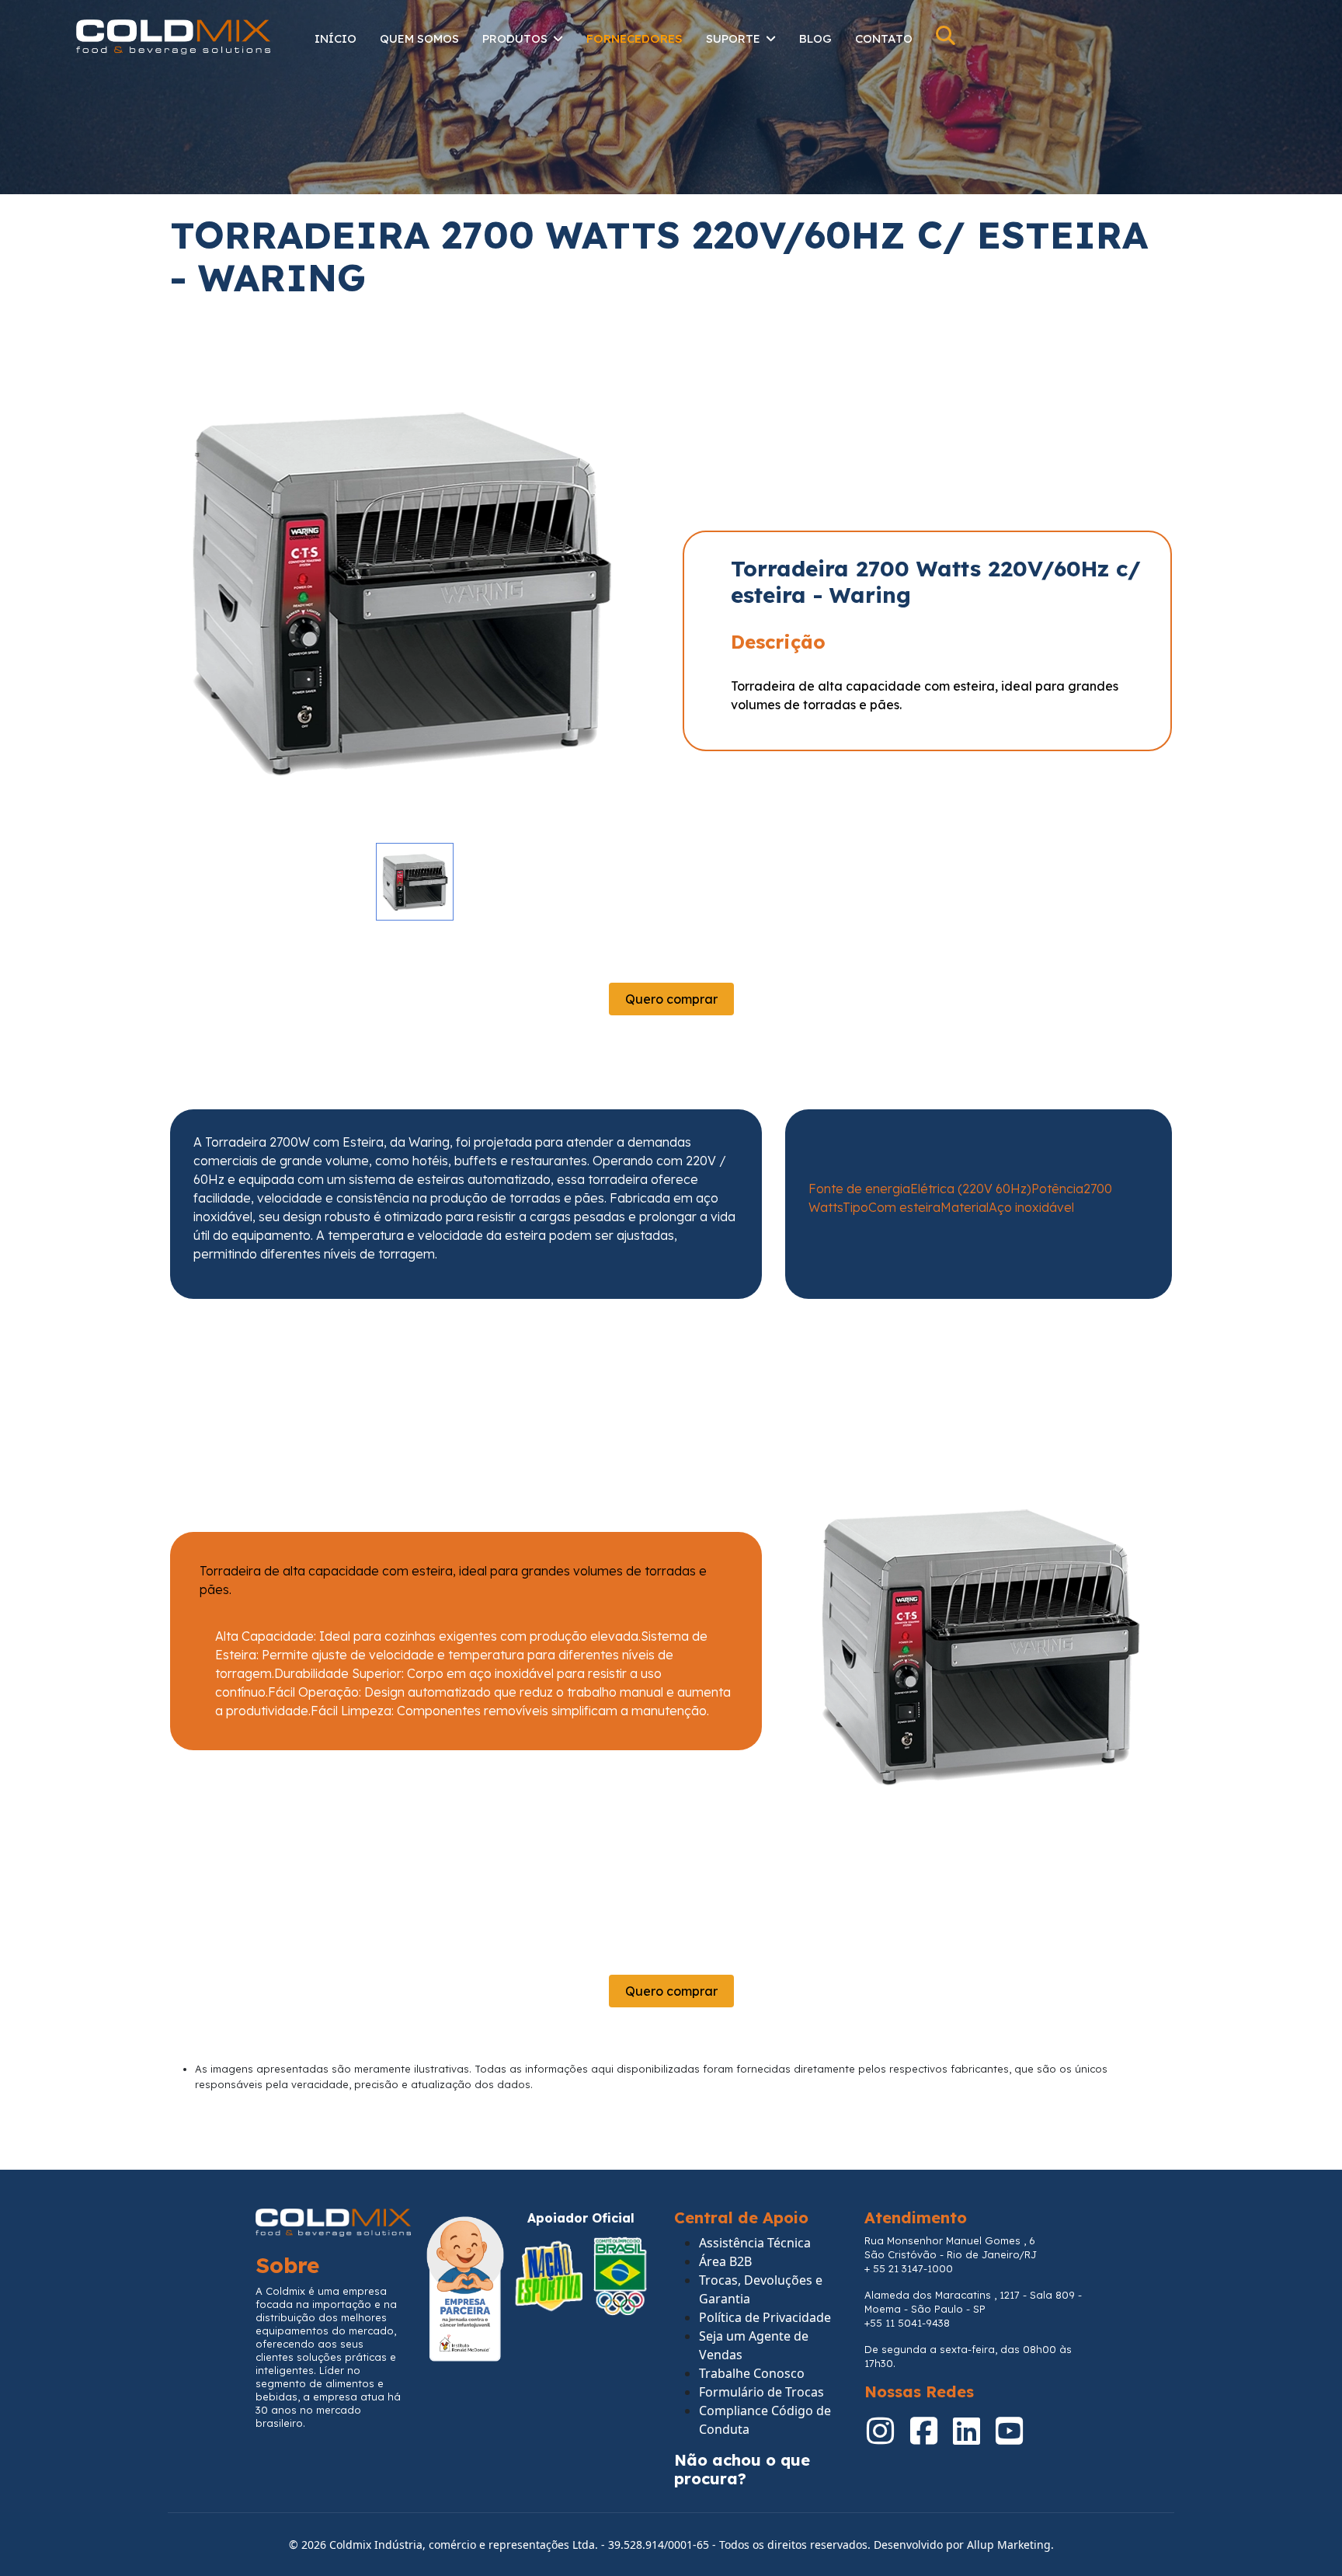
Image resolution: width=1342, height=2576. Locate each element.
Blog (815, 38)
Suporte (733, 38)
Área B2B (725, 2261)
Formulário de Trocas (761, 2392)
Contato (884, 38)
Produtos (515, 38)
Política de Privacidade (765, 2317)
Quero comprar (671, 999)
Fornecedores (634, 38)
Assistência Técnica (755, 2243)
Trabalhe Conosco (752, 2373)
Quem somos (419, 38)
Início (335, 38)
